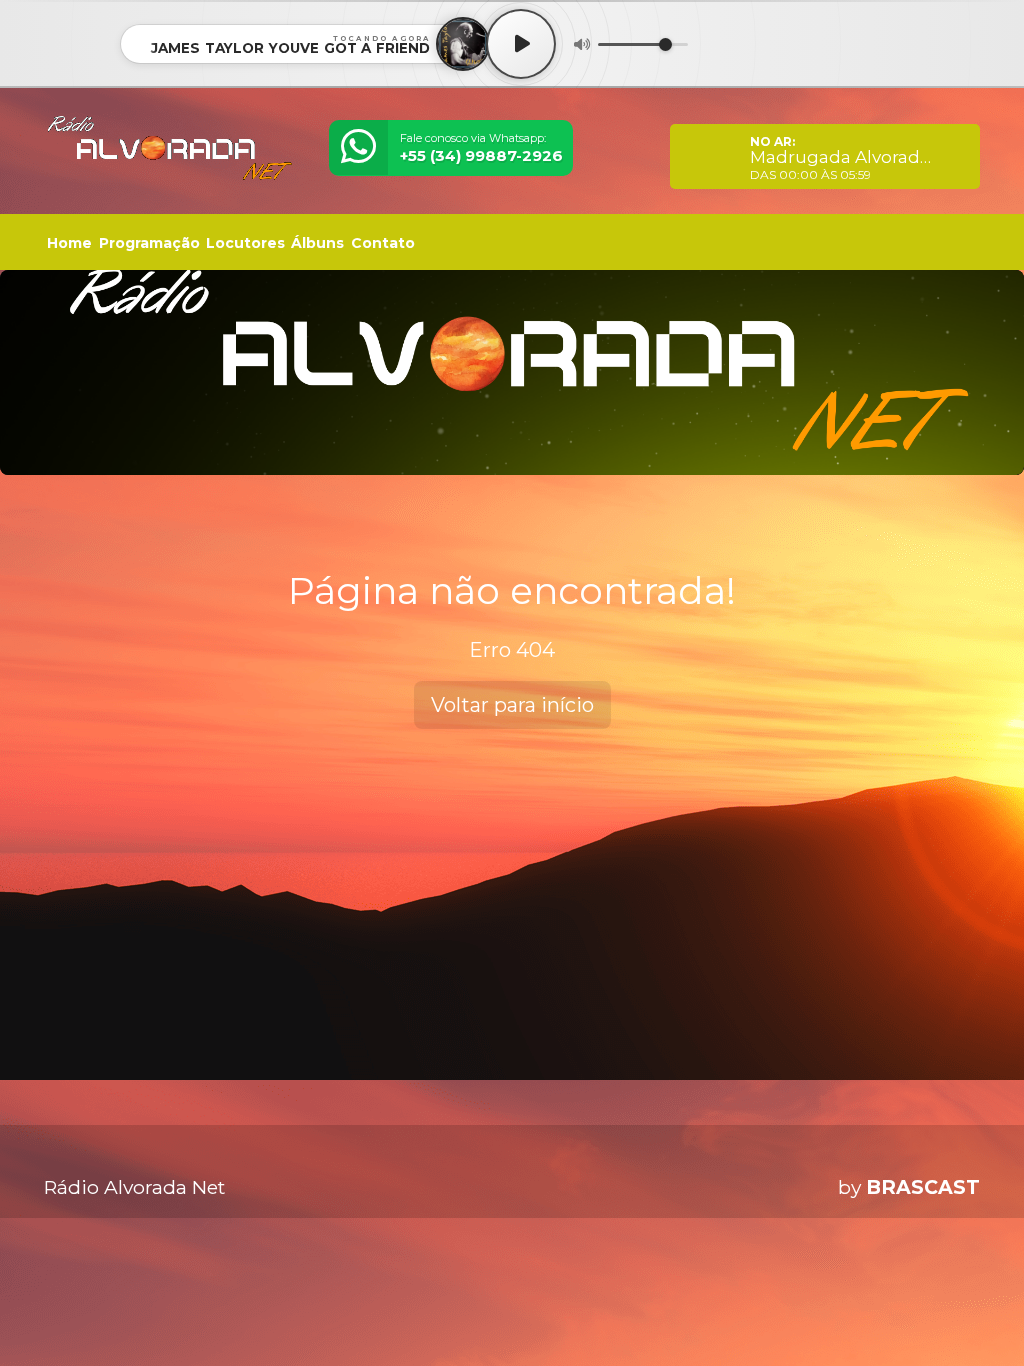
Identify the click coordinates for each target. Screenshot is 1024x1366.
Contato (383, 243)
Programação (149, 243)
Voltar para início (512, 705)
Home (69, 243)
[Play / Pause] (521, 44)
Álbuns (317, 243)
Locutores (245, 243)
